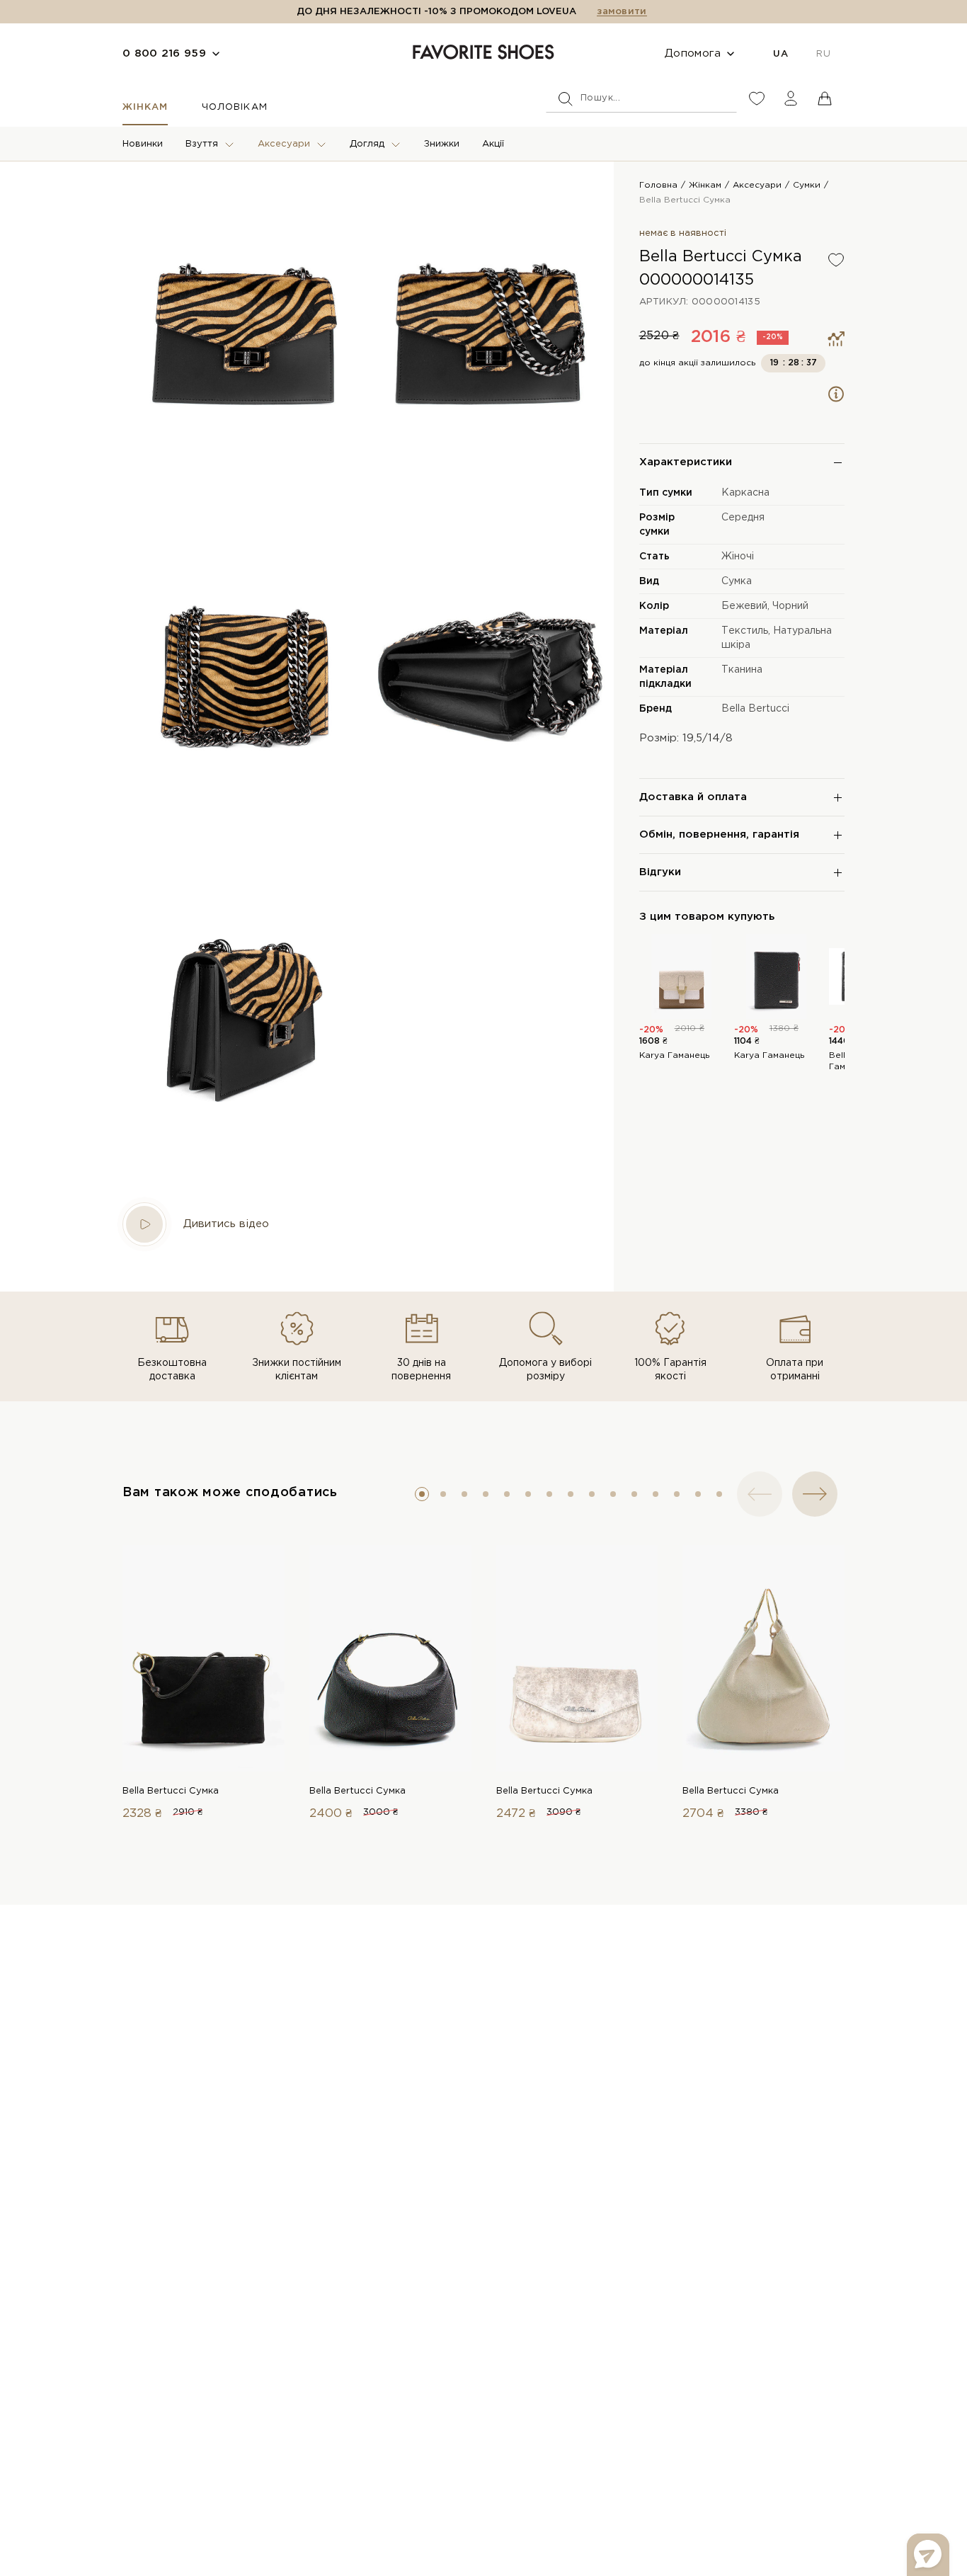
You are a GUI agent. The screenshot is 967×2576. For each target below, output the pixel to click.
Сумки (807, 185)
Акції (493, 144)
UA (780, 54)
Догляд (367, 144)
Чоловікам (234, 107)
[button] (422, 1494)
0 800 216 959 (164, 53)
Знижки (442, 144)
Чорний (790, 606)
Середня (743, 518)
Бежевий (744, 606)
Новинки (143, 144)
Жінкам (145, 107)
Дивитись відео (226, 1224)
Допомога (693, 53)
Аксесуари (284, 144)
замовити (622, 12)
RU (823, 54)
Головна (658, 185)
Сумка (737, 581)
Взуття (202, 144)
